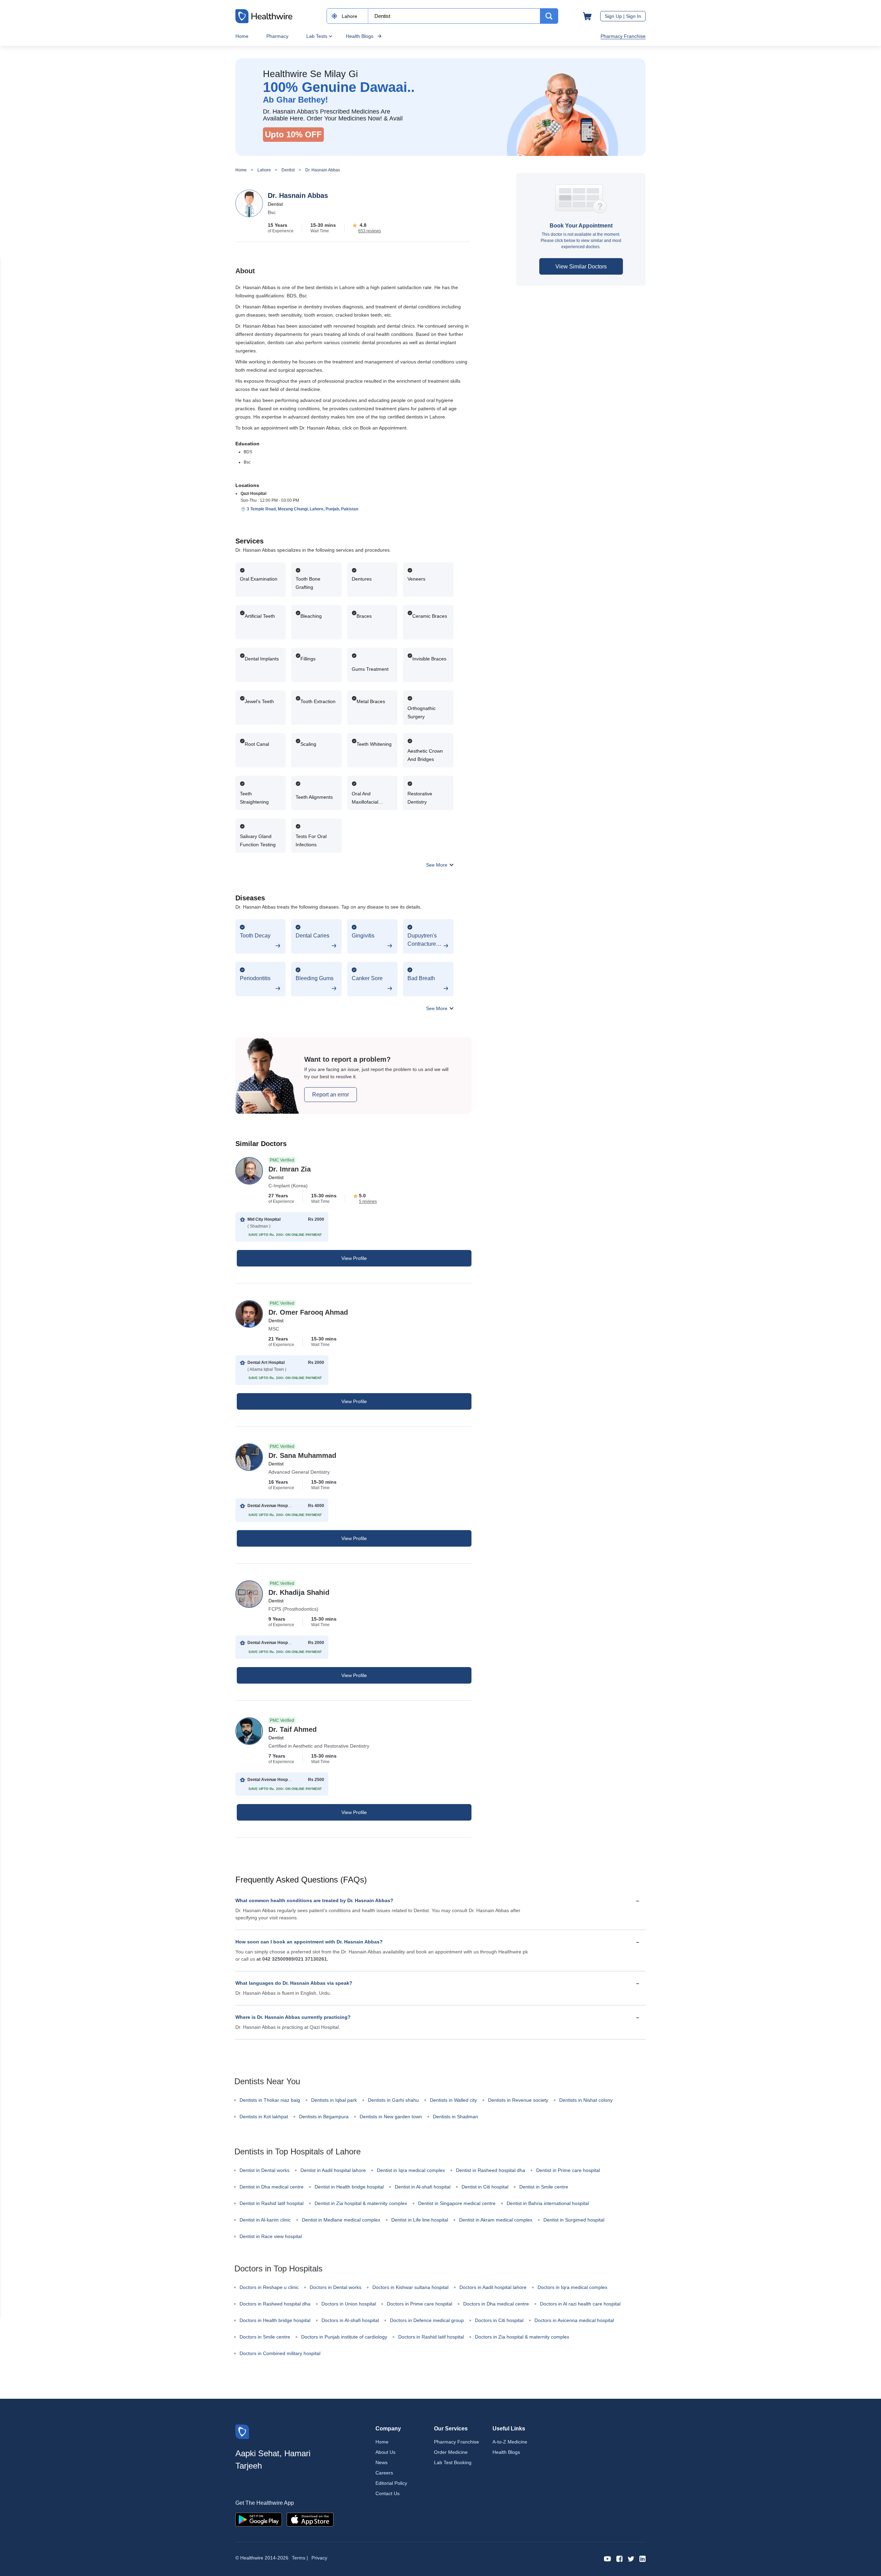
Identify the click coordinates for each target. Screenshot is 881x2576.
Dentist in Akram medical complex (496, 2220)
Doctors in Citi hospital (499, 2320)
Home (242, 36)
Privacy (319, 2558)
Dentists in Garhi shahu (393, 2100)
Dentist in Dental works (264, 2170)
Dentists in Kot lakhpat (264, 2117)
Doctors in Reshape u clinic (269, 2287)
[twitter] (631, 2558)
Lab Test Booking (453, 2462)
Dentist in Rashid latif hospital (272, 2203)
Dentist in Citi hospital (485, 2187)
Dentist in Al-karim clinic (265, 2220)
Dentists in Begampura (324, 2117)
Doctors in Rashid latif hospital (431, 2337)
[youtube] (608, 2558)
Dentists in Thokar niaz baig (270, 2100)
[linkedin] (643, 2558)
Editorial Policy (391, 2483)
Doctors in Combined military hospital (280, 2353)
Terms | (300, 2558)
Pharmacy (277, 36)
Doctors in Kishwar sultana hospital (410, 2287)
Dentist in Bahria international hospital (548, 2203)
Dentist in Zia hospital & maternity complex (361, 2203)
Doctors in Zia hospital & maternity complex (522, 2337)
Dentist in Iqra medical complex (411, 2170)
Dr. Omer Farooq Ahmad (308, 1312)
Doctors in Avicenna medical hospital (574, 2320)
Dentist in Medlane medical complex (341, 2220)
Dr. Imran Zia (290, 1169)
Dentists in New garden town (391, 2117)
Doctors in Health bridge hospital (275, 2320)
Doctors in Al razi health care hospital (580, 2304)
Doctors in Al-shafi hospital (350, 2320)
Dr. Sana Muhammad (302, 1455)
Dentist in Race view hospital (271, 2236)
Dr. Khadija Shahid (299, 1592)
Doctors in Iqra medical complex (572, 2287)
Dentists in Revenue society (518, 2100)
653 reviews (370, 231)
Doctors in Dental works (336, 2287)
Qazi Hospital (253, 494)
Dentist (288, 170)
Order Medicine (451, 2452)
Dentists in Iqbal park (334, 2100)
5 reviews (368, 1201)
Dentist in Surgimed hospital (574, 2220)
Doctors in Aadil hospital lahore (493, 2287)
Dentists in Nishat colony (586, 2100)
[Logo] (242, 2431)
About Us (385, 2452)
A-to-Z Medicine (510, 2442)
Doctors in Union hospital (349, 2304)
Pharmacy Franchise (623, 36)
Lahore (264, 170)
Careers (384, 2473)
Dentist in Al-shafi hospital (423, 2187)
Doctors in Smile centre (265, 2337)
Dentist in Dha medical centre (272, 2187)
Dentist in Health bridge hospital (349, 2187)
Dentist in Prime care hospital (568, 2170)
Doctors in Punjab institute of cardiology (344, 2337)
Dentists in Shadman (455, 2117)
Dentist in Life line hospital (420, 2220)
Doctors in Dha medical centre (496, 2304)
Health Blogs (360, 36)
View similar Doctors (581, 267)
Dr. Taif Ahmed (293, 1729)
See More (437, 865)
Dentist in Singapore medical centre (457, 2203)
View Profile (354, 1258)
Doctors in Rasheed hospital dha (275, 2304)
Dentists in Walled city (453, 2100)
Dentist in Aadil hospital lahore (333, 2170)
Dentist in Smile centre (544, 2187)
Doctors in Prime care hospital (420, 2304)
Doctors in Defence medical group (427, 2320)
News (381, 2462)
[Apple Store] (310, 2519)
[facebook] (619, 2558)
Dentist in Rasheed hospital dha (491, 2170)
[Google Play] (259, 2519)
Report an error (331, 1095)
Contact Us (388, 2493)
